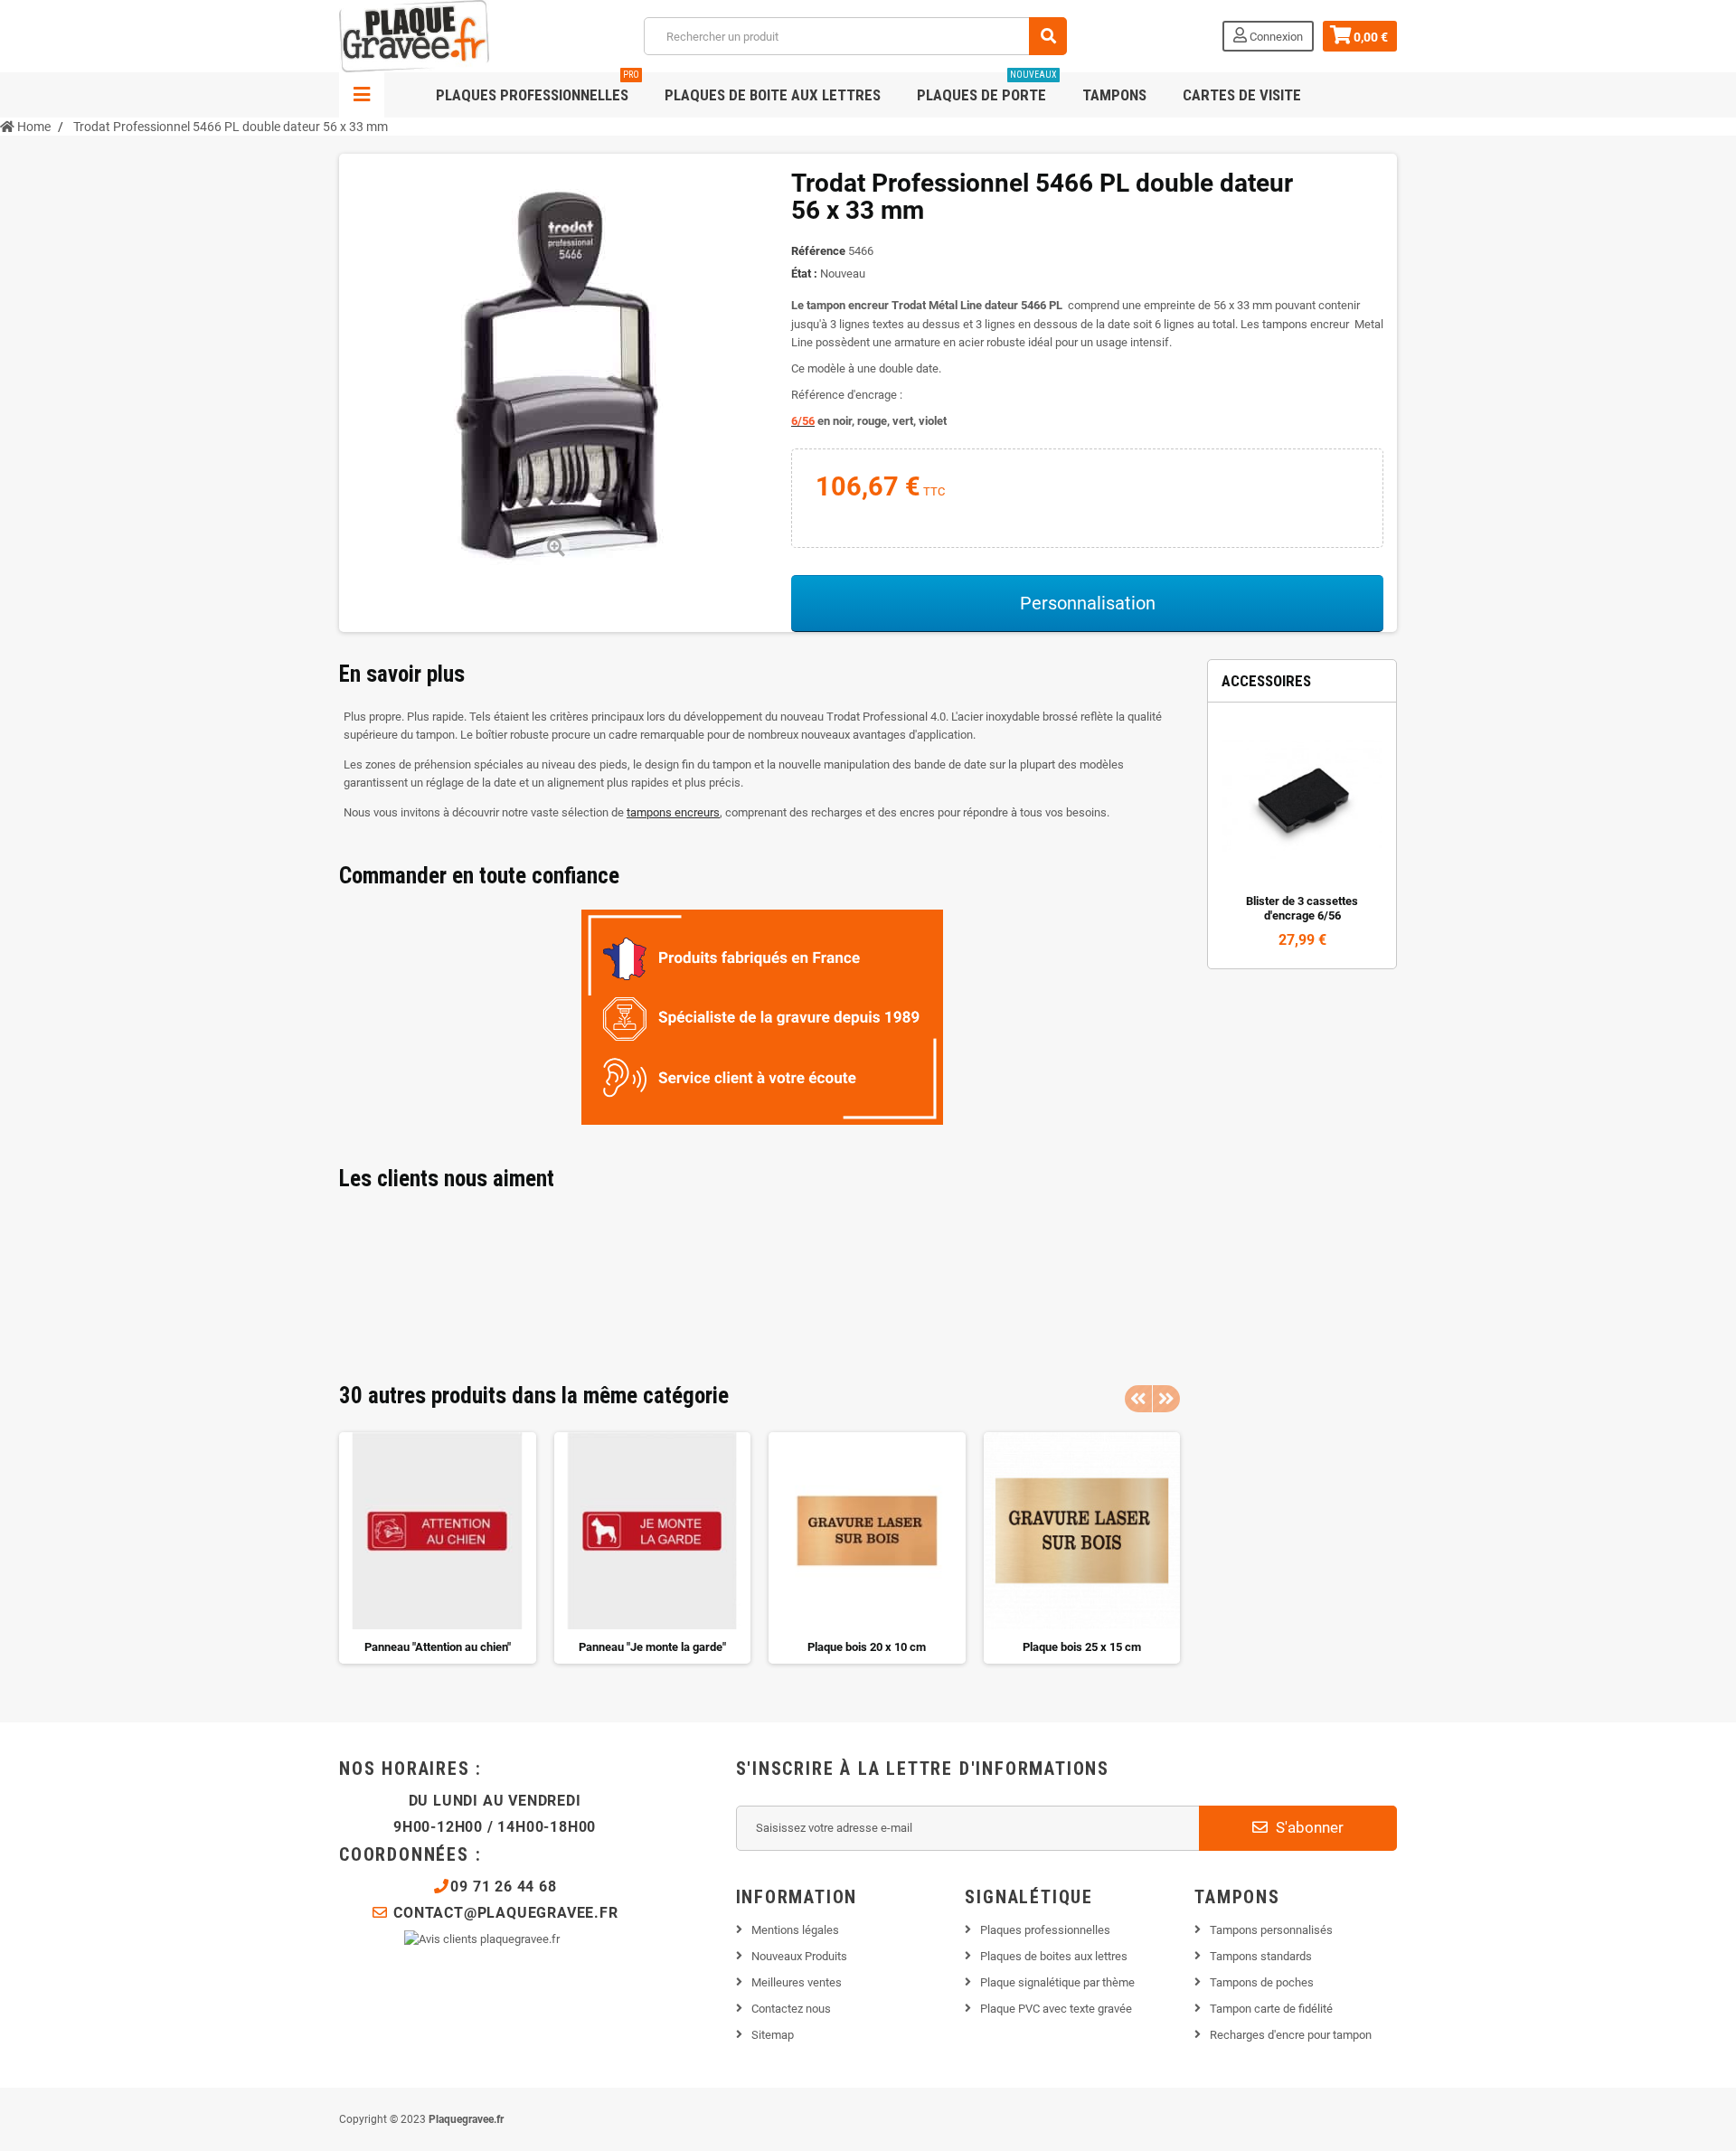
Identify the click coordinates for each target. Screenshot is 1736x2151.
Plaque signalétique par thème (1057, 1982)
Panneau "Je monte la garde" (652, 1647)
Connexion (1275, 37)
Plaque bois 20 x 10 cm (867, 1647)
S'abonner (1308, 1827)
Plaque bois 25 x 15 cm (1082, 1647)
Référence (818, 251)
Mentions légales (795, 1930)
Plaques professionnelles (538, 88)
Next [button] (1166, 1399)
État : (804, 274)
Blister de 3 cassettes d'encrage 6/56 (1302, 908)
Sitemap (773, 2035)
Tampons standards (1261, 1956)
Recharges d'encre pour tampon (1291, 2035)
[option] (438, 1548)
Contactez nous (791, 2009)
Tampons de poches (1262, 1982)
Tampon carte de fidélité (1271, 2009)
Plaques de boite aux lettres (773, 95)
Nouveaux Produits (799, 1956)
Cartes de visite (1242, 95)
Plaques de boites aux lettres (1054, 1956)
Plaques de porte (987, 88)
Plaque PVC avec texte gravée (1056, 2009)
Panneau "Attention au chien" (438, 1647)
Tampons (1114, 95)
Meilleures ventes (797, 1982)
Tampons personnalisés (1271, 1930)
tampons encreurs (673, 812)
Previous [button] (1138, 1399)
